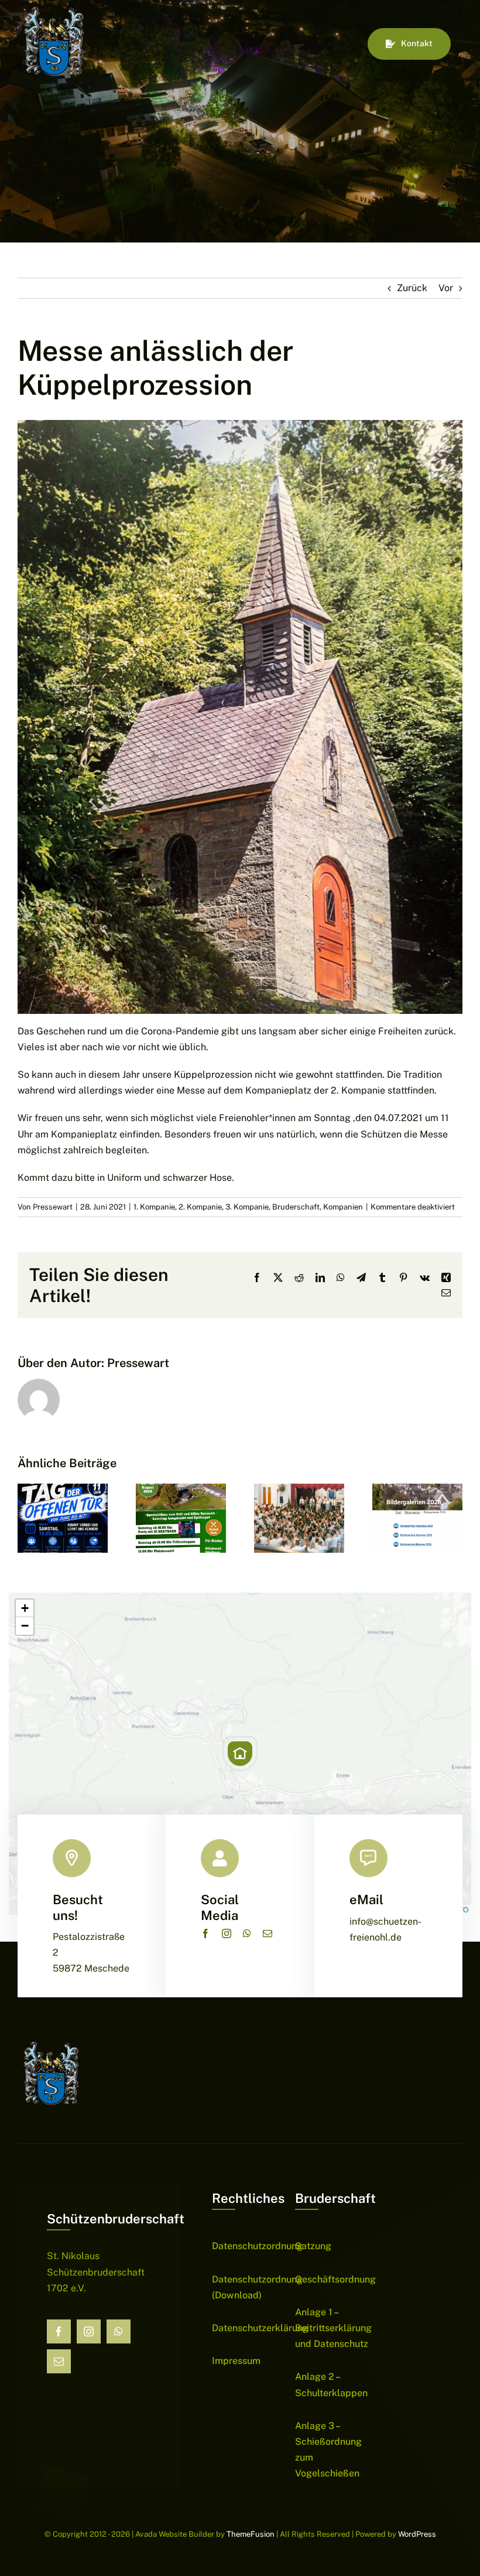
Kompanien (343, 1207)
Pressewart (53, 1207)
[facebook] (205, 1933)
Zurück (412, 288)
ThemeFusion (251, 2534)
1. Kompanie (154, 1207)
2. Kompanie (200, 1207)
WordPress (417, 2534)
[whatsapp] (247, 1933)
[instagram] (227, 1933)
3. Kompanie (247, 1207)
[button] (240, 1754)
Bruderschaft (296, 1207)
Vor (446, 288)
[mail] (268, 1933)
